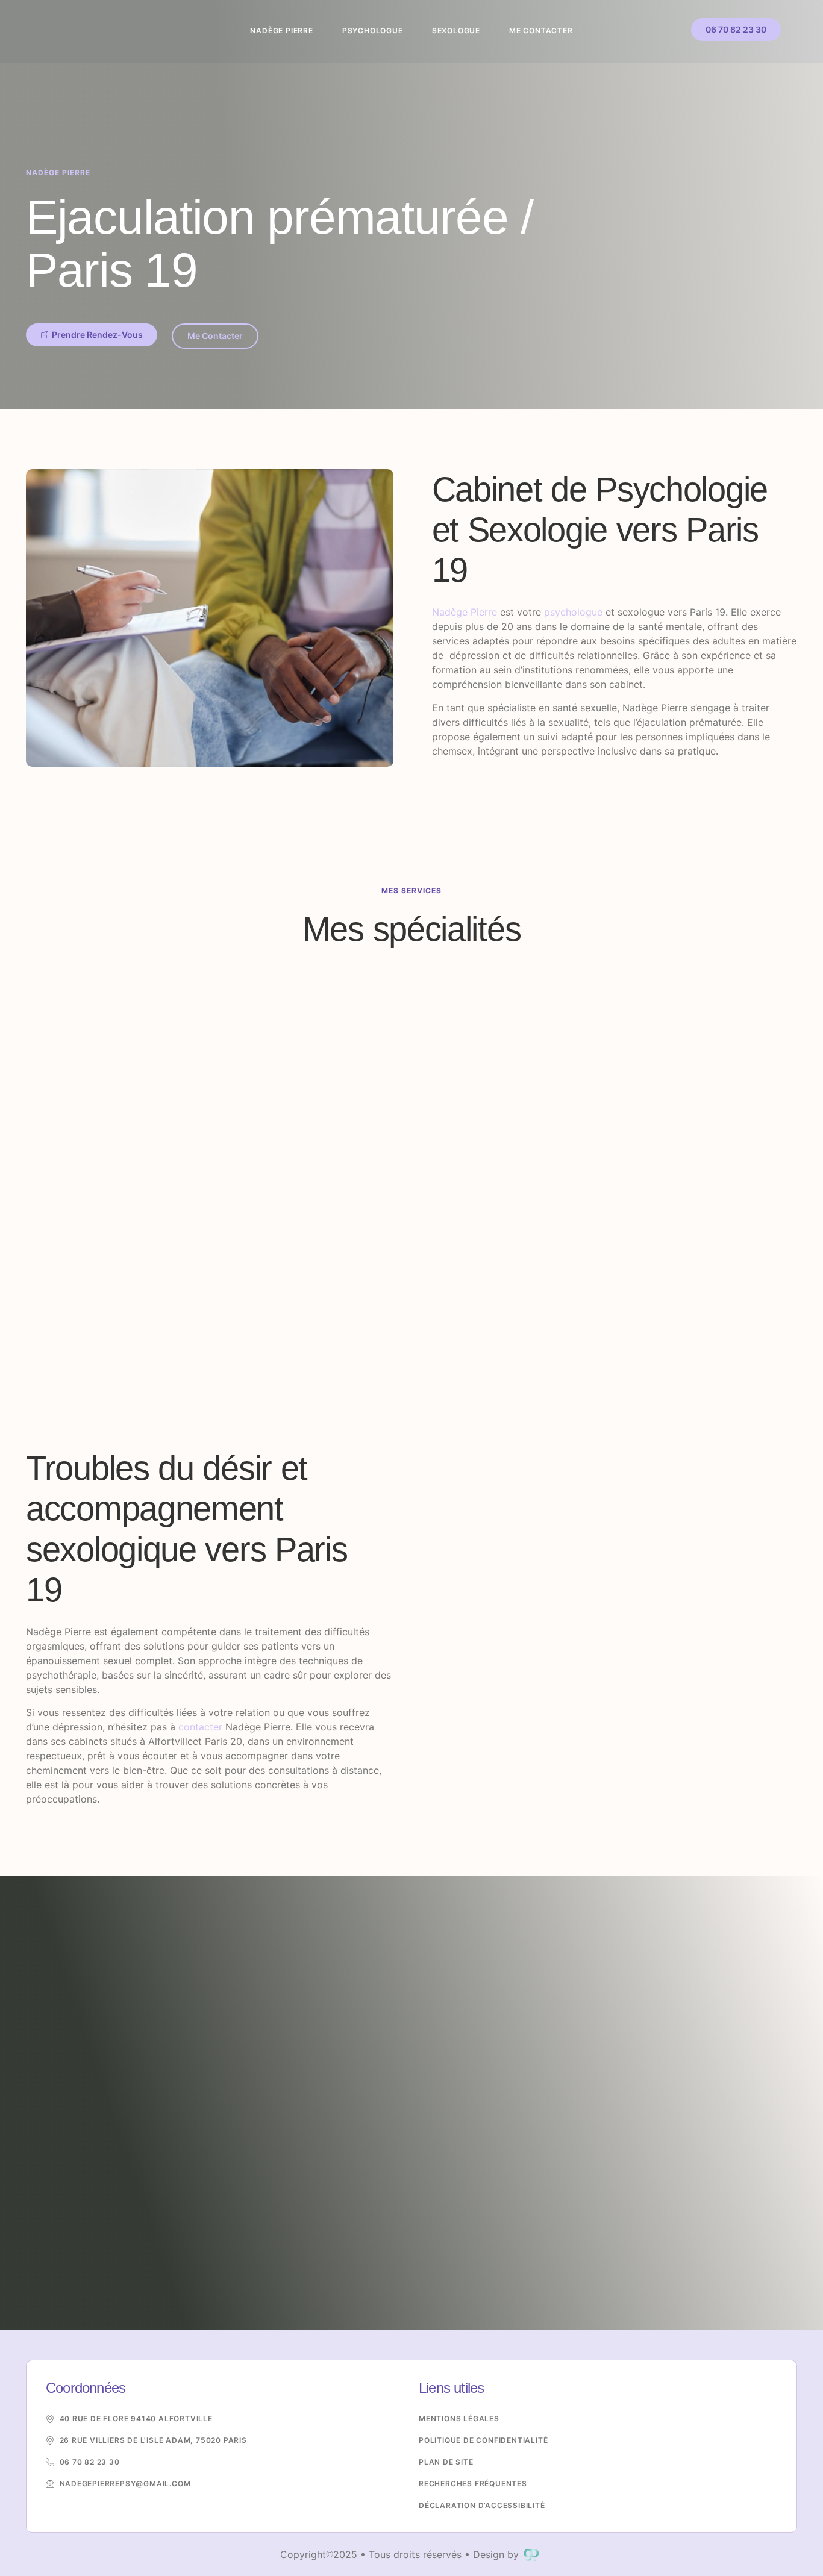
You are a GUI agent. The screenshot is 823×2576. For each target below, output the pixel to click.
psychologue (573, 612)
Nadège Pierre (281, 30)
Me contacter (541, 30)
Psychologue (373, 30)
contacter (200, 1727)
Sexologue (456, 30)
